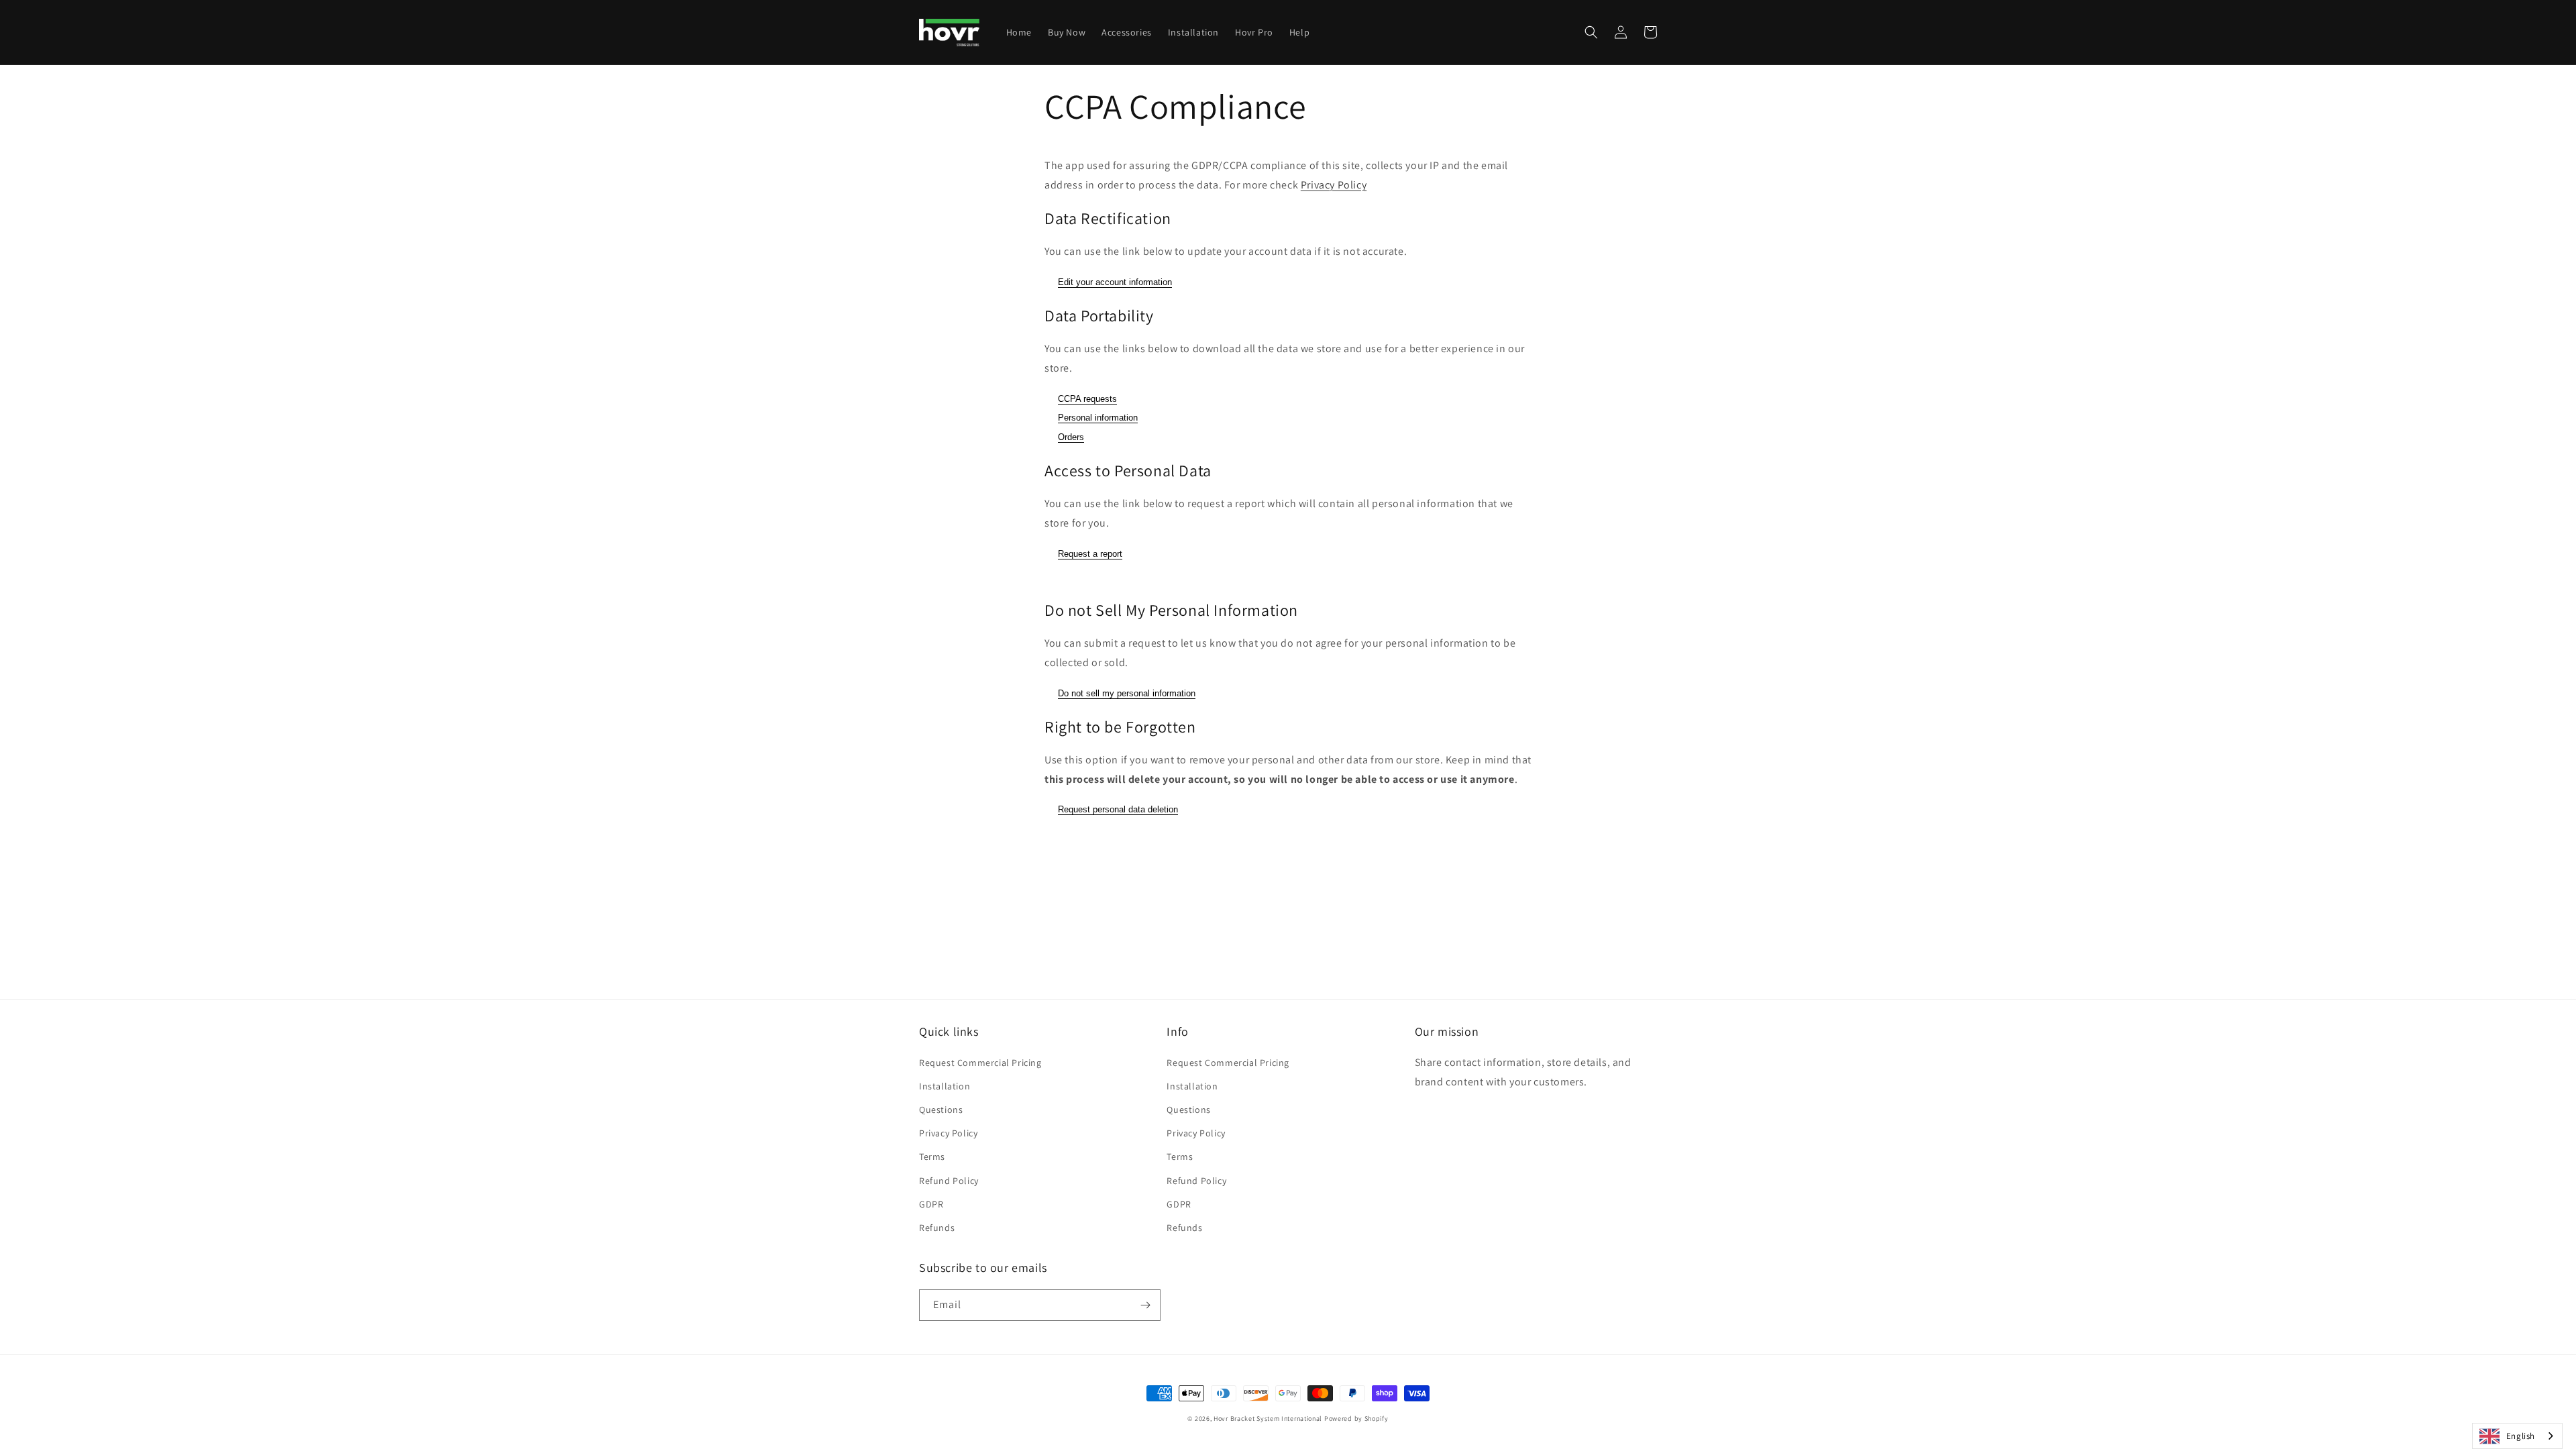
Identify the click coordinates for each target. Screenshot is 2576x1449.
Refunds (937, 1228)
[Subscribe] (1145, 1305)
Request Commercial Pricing (980, 1063)
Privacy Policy (1334, 185)
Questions (941, 1110)
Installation (945, 1086)
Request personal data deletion (1118, 809)
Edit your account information (1115, 282)
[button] (1591, 32)
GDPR (931, 1204)
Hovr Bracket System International (1268, 1418)
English (2521, 1436)
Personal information (1098, 418)
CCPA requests (1087, 399)
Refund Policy (949, 1181)
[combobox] (2517, 1436)
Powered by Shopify (1356, 1418)
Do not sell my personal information (1127, 693)
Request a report (1090, 554)
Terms (932, 1157)
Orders (1071, 437)
